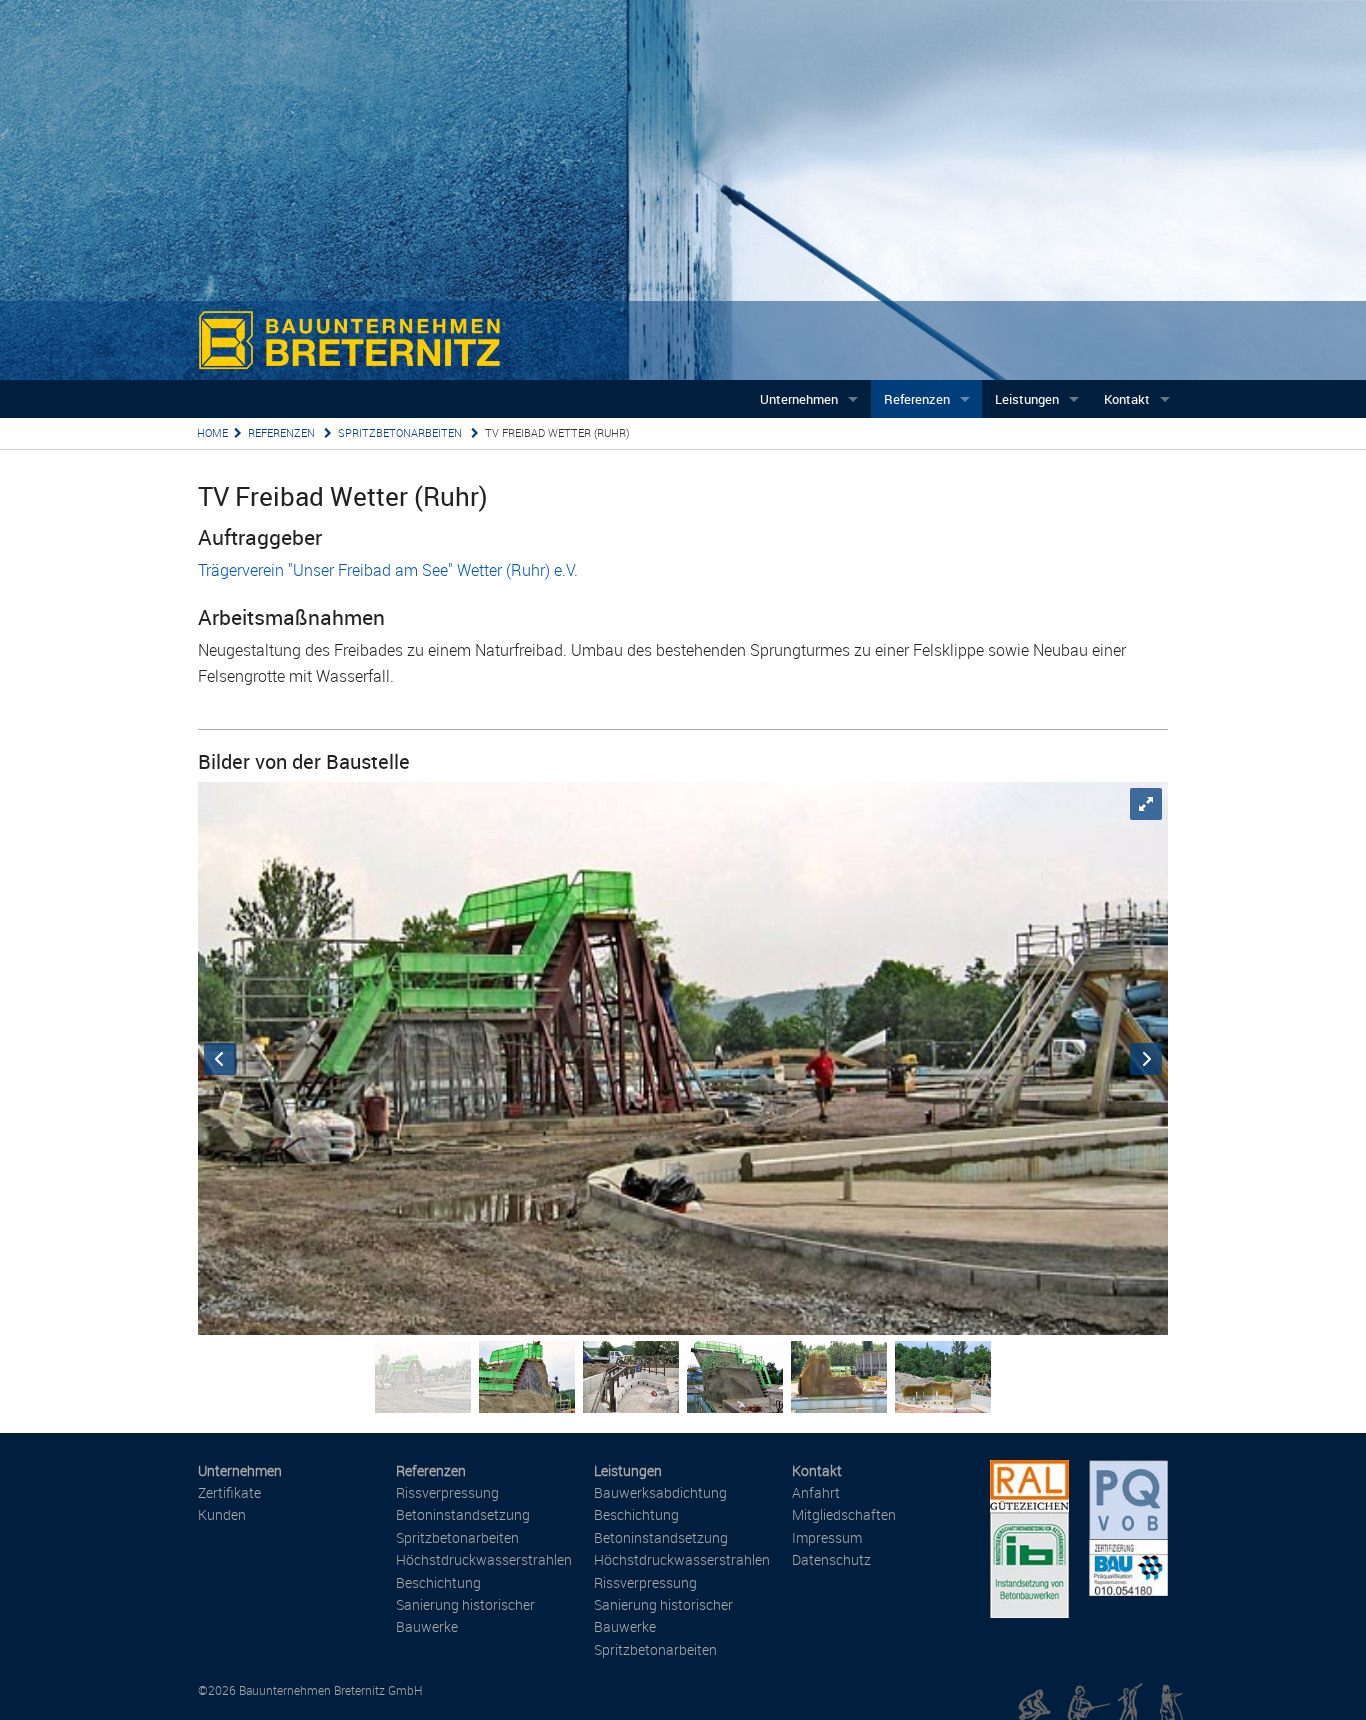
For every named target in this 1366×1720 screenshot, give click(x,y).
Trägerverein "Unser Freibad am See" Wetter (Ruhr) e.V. (388, 570)
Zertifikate (229, 1492)
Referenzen (917, 399)
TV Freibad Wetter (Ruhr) (557, 432)
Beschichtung (438, 1582)
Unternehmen (799, 399)
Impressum (827, 1537)
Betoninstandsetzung (463, 1514)
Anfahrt (816, 1492)
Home (212, 433)
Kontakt (1127, 399)
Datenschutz (831, 1559)
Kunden (222, 1514)
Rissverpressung (447, 1492)
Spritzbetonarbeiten (401, 433)
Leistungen (1027, 399)
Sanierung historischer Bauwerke (465, 1615)
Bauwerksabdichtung (660, 1492)
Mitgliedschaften (844, 1514)
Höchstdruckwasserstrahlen (484, 1559)
